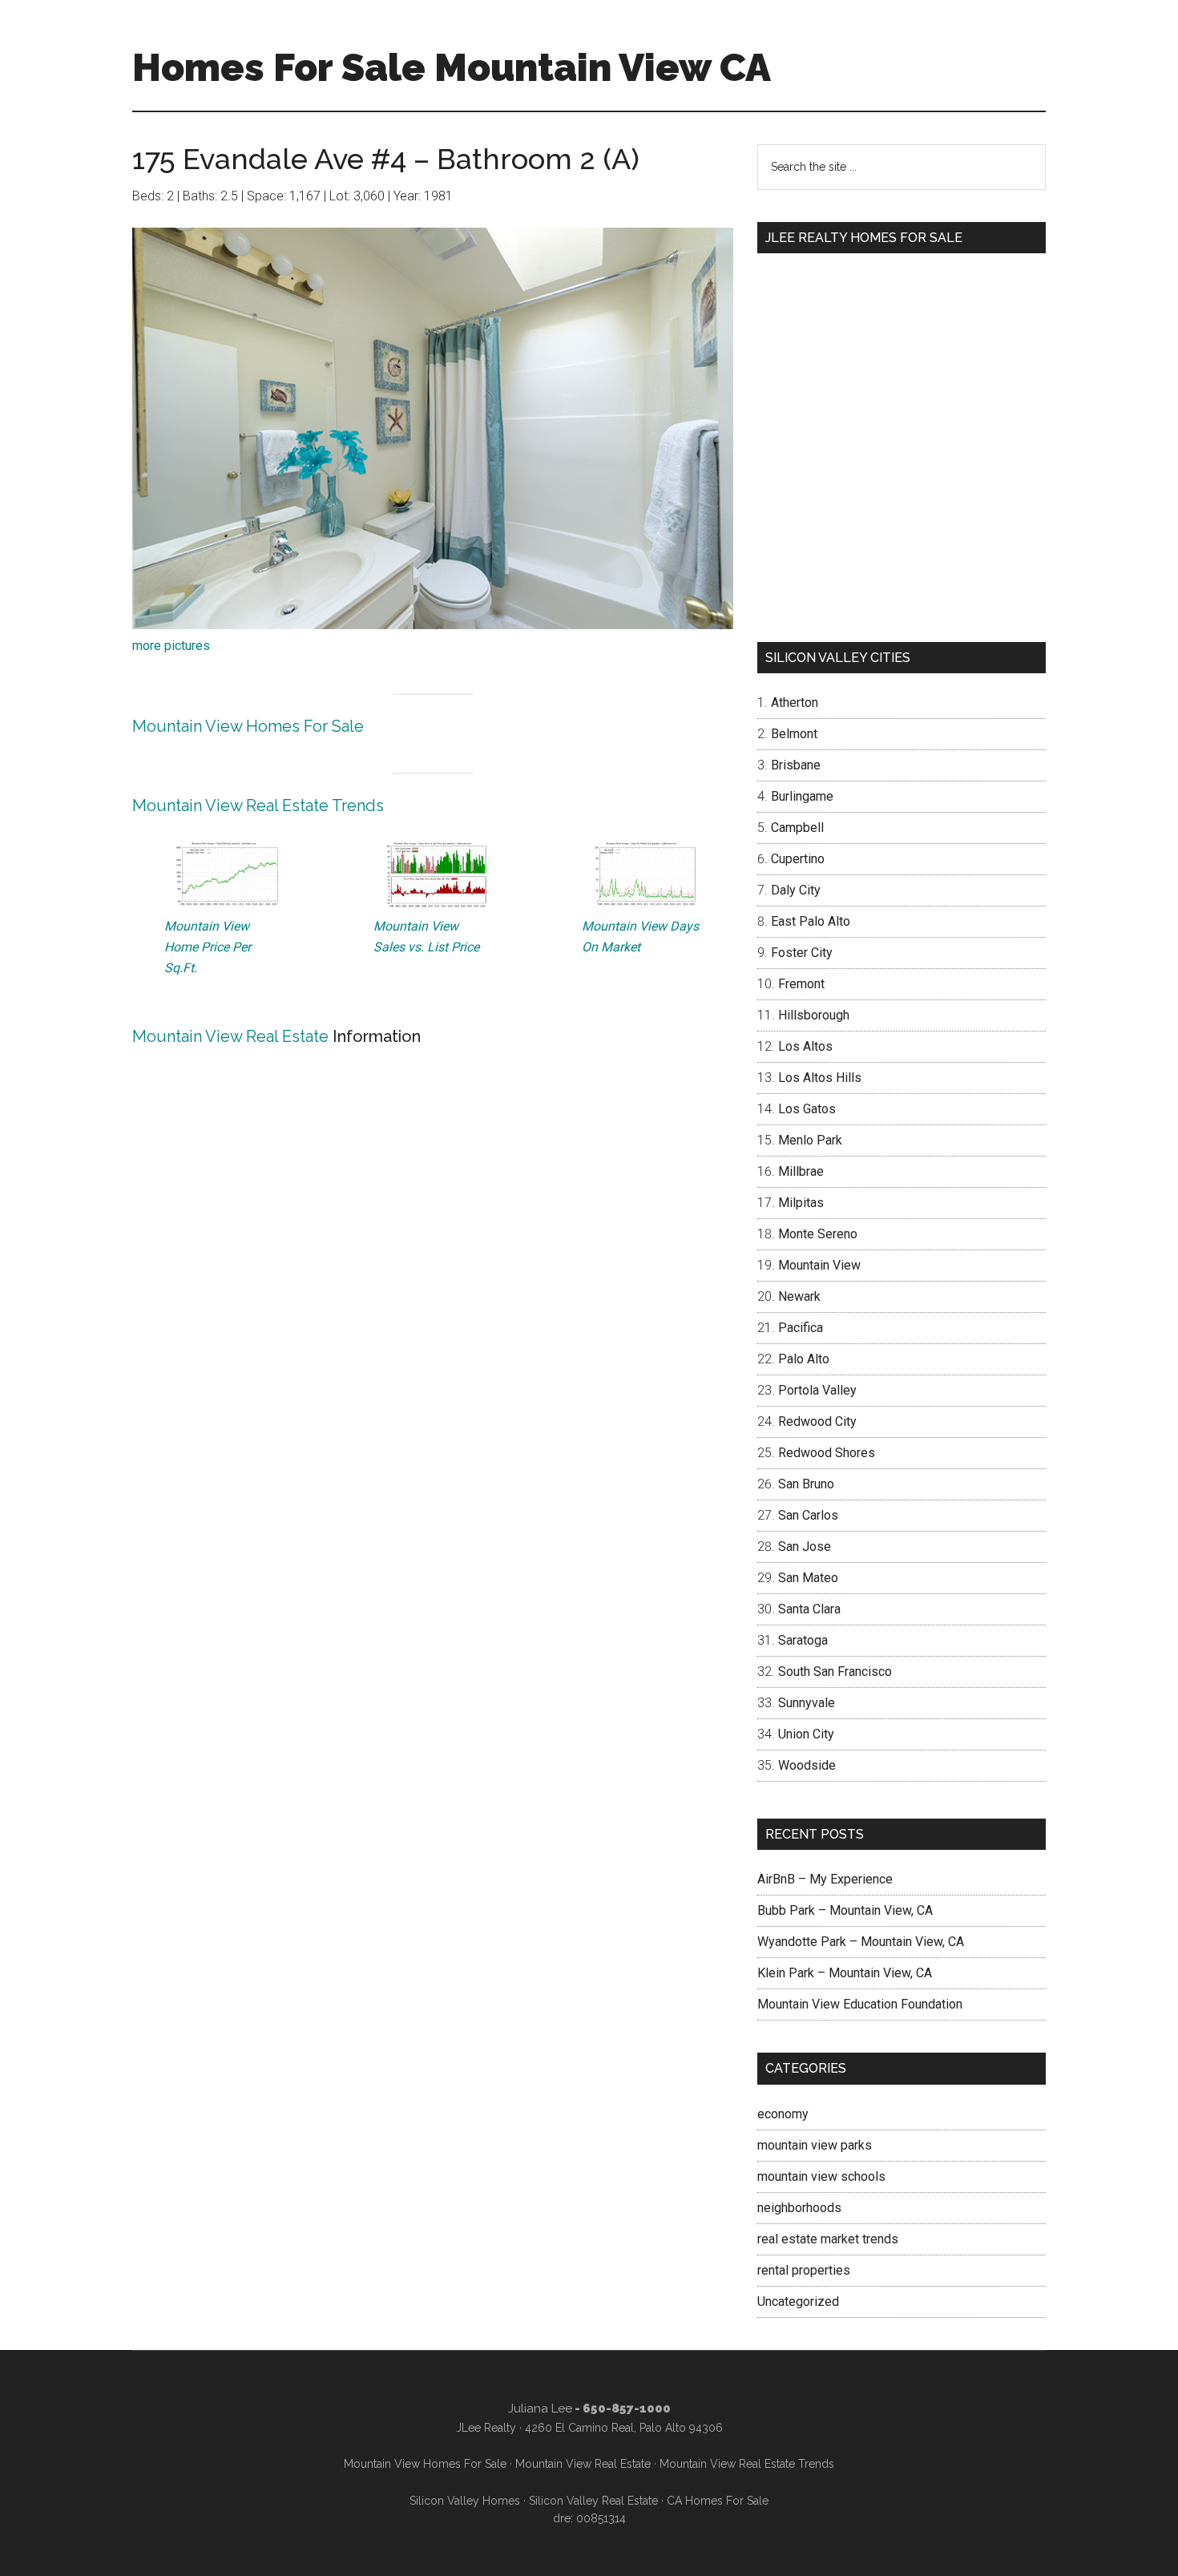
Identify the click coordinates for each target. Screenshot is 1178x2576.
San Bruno (806, 1484)
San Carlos (808, 1515)
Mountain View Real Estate (230, 1036)
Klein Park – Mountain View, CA (845, 1973)
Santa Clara (809, 1609)
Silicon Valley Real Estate (593, 2501)
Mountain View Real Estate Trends (258, 806)
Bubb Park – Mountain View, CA (845, 1910)
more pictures (171, 646)
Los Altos (805, 1046)
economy (783, 2114)
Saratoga (803, 1640)
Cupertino (798, 859)
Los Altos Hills (820, 1078)
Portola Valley (817, 1390)
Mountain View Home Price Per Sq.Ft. (208, 947)
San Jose (805, 1546)
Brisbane (796, 765)
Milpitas (801, 1203)
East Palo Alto (811, 921)
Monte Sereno (818, 1234)
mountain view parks (815, 2145)
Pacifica (801, 1328)
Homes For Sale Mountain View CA (452, 67)
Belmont (794, 734)
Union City (806, 1734)
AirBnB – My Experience (825, 1879)
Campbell (797, 828)
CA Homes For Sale (718, 2501)
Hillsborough (814, 1015)
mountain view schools (821, 2176)
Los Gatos (807, 1109)
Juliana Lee (540, 2408)
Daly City (796, 890)
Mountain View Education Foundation (860, 2004)
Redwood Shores (827, 1453)
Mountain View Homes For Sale (248, 726)
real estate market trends (828, 2239)
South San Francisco (835, 1672)
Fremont (801, 984)
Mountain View (819, 1265)
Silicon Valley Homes (465, 2501)
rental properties (804, 2270)
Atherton (795, 703)
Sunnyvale (807, 1703)
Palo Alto (804, 1359)
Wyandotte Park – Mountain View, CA (861, 1942)
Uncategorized (798, 2301)
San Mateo (808, 1578)
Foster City (802, 953)
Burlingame (802, 796)
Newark (799, 1296)
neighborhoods (799, 2208)
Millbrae (801, 1171)
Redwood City (817, 1421)
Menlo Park (810, 1140)
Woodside (807, 1765)
